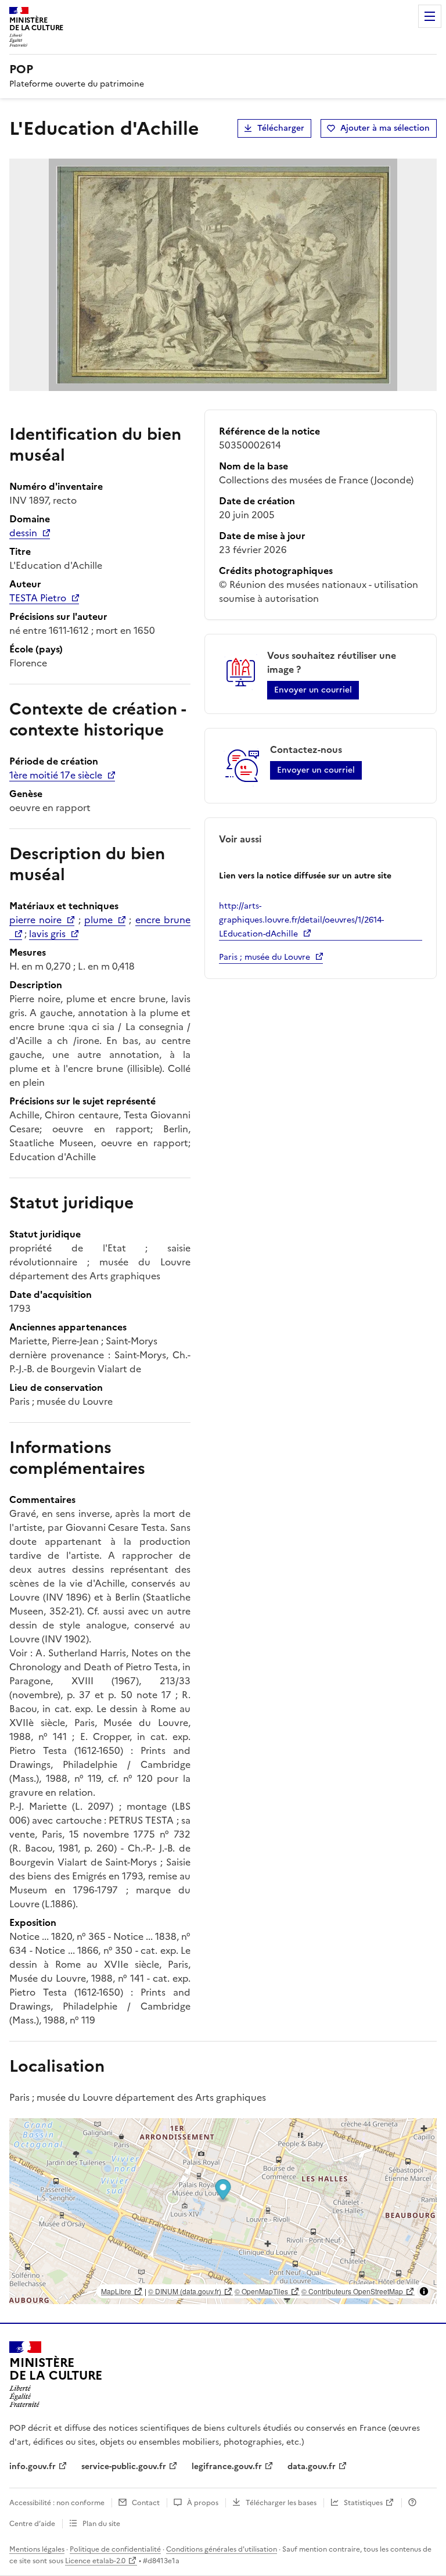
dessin (23, 533)
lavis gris (47, 934)
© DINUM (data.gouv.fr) (185, 2291)
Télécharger (281, 128)
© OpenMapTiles (261, 2291)
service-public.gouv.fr (124, 2466)
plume (98, 920)
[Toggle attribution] (424, 2291)
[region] (223, 2211)
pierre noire (35, 920)
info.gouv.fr (33, 2466)
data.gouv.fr (312, 2466)
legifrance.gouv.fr (227, 2466)
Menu (430, 16)
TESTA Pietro (38, 598)
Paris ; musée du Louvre (265, 957)
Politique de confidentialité (115, 2549)
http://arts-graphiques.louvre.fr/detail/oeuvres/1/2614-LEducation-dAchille (301, 920)
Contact (146, 2503)
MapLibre (116, 2291)
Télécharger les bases (281, 2503)
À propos (203, 2503)
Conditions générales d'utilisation (222, 2549)
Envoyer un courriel (313, 690)
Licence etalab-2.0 (95, 2561)
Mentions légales (37, 2549)
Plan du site (101, 2524)
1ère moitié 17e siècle (56, 775)
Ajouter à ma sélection (385, 128)
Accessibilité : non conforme (57, 2503)
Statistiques (363, 2503)
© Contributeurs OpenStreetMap (352, 2291)
